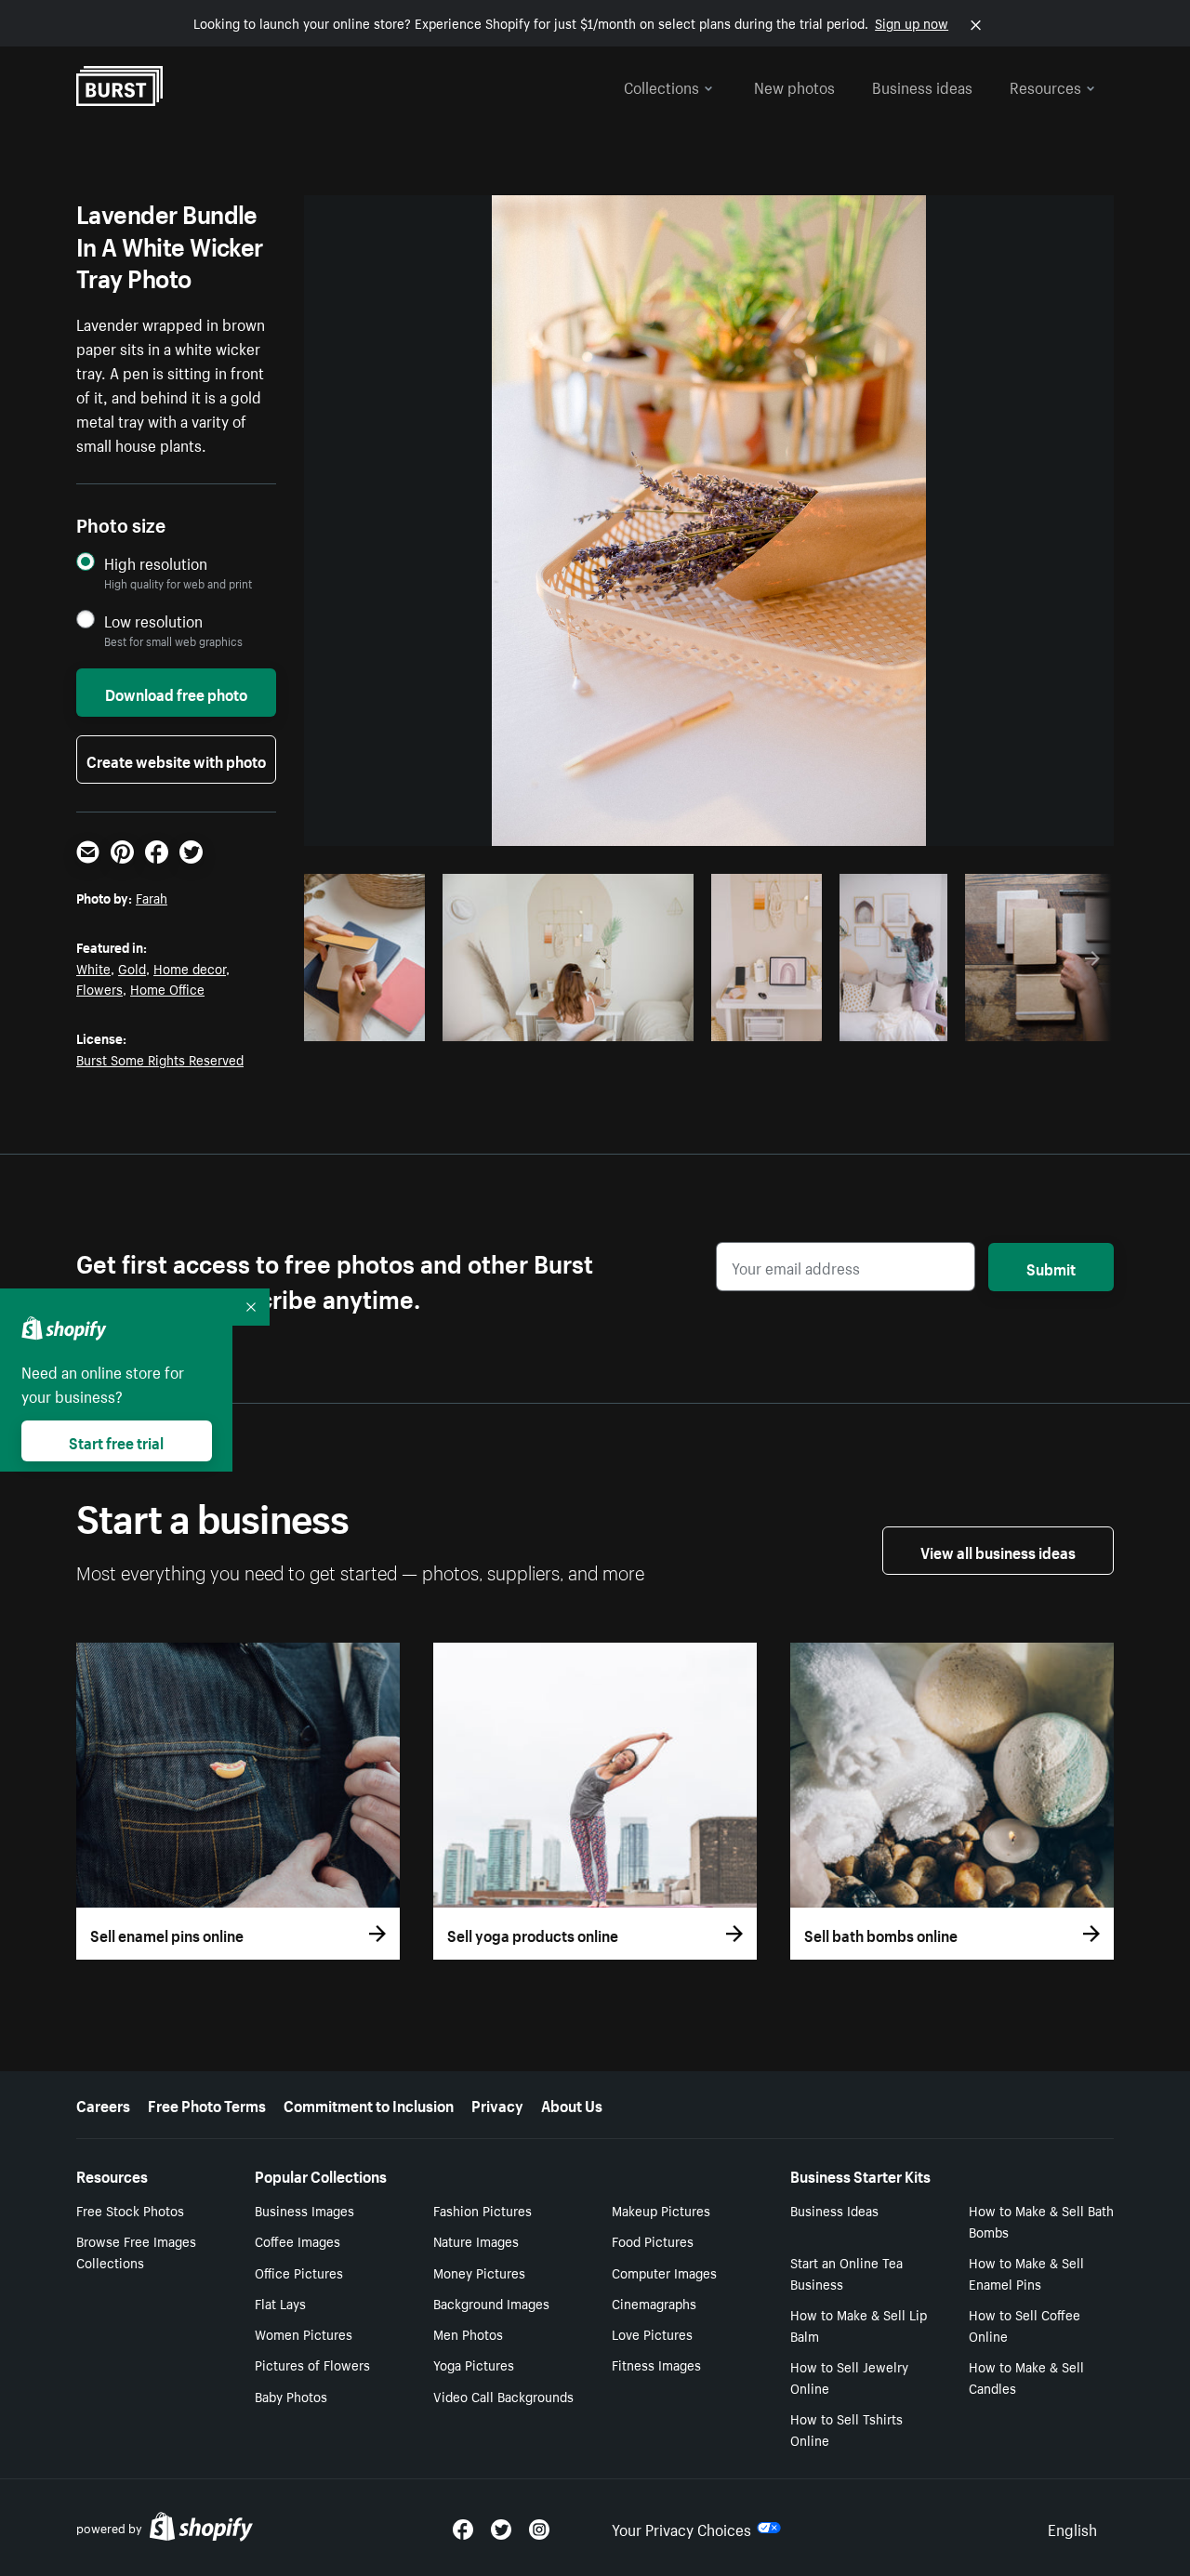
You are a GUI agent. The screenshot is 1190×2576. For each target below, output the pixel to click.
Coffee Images (297, 2240)
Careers (103, 2104)
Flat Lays (280, 2303)
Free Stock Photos (130, 2210)
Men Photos (468, 2333)
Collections (661, 86)
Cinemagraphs (654, 2303)
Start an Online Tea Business (846, 2272)
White (93, 968)
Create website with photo (176, 760)
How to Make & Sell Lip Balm (859, 2325)
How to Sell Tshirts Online (846, 2429)
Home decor (190, 968)
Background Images (491, 2303)
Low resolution (153, 621)
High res (565, 1022)
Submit (1051, 1267)
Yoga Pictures (474, 2364)
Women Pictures (304, 2333)
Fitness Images (656, 2364)
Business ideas (922, 86)
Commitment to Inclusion (369, 2104)
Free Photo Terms (207, 2104)
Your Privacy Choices (681, 2528)
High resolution (156, 563)
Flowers (99, 988)
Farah (152, 897)
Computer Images (664, 2272)
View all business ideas (998, 1551)
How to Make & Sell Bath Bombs (1041, 2220)
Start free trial (116, 1441)
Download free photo (176, 693)
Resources (1045, 86)
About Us (572, 2104)
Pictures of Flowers (312, 2364)
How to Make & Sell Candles (1026, 2377)
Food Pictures (653, 2240)
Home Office (167, 988)
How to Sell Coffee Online (1025, 2325)
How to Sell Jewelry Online (849, 2377)
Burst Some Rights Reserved (160, 1059)
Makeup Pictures (661, 2210)
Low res (375, 1022)
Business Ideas (834, 2210)
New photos (794, 86)
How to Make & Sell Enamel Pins (1026, 2272)
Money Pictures (479, 2272)
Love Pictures (652, 2333)
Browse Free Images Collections (136, 2251)
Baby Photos (291, 2396)
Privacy (497, 2104)
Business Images (304, 2210)
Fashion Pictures (483, 2210)
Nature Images (476, 2240)
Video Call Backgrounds (503, 2396)
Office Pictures (299, 2272)
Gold (132, 968)
